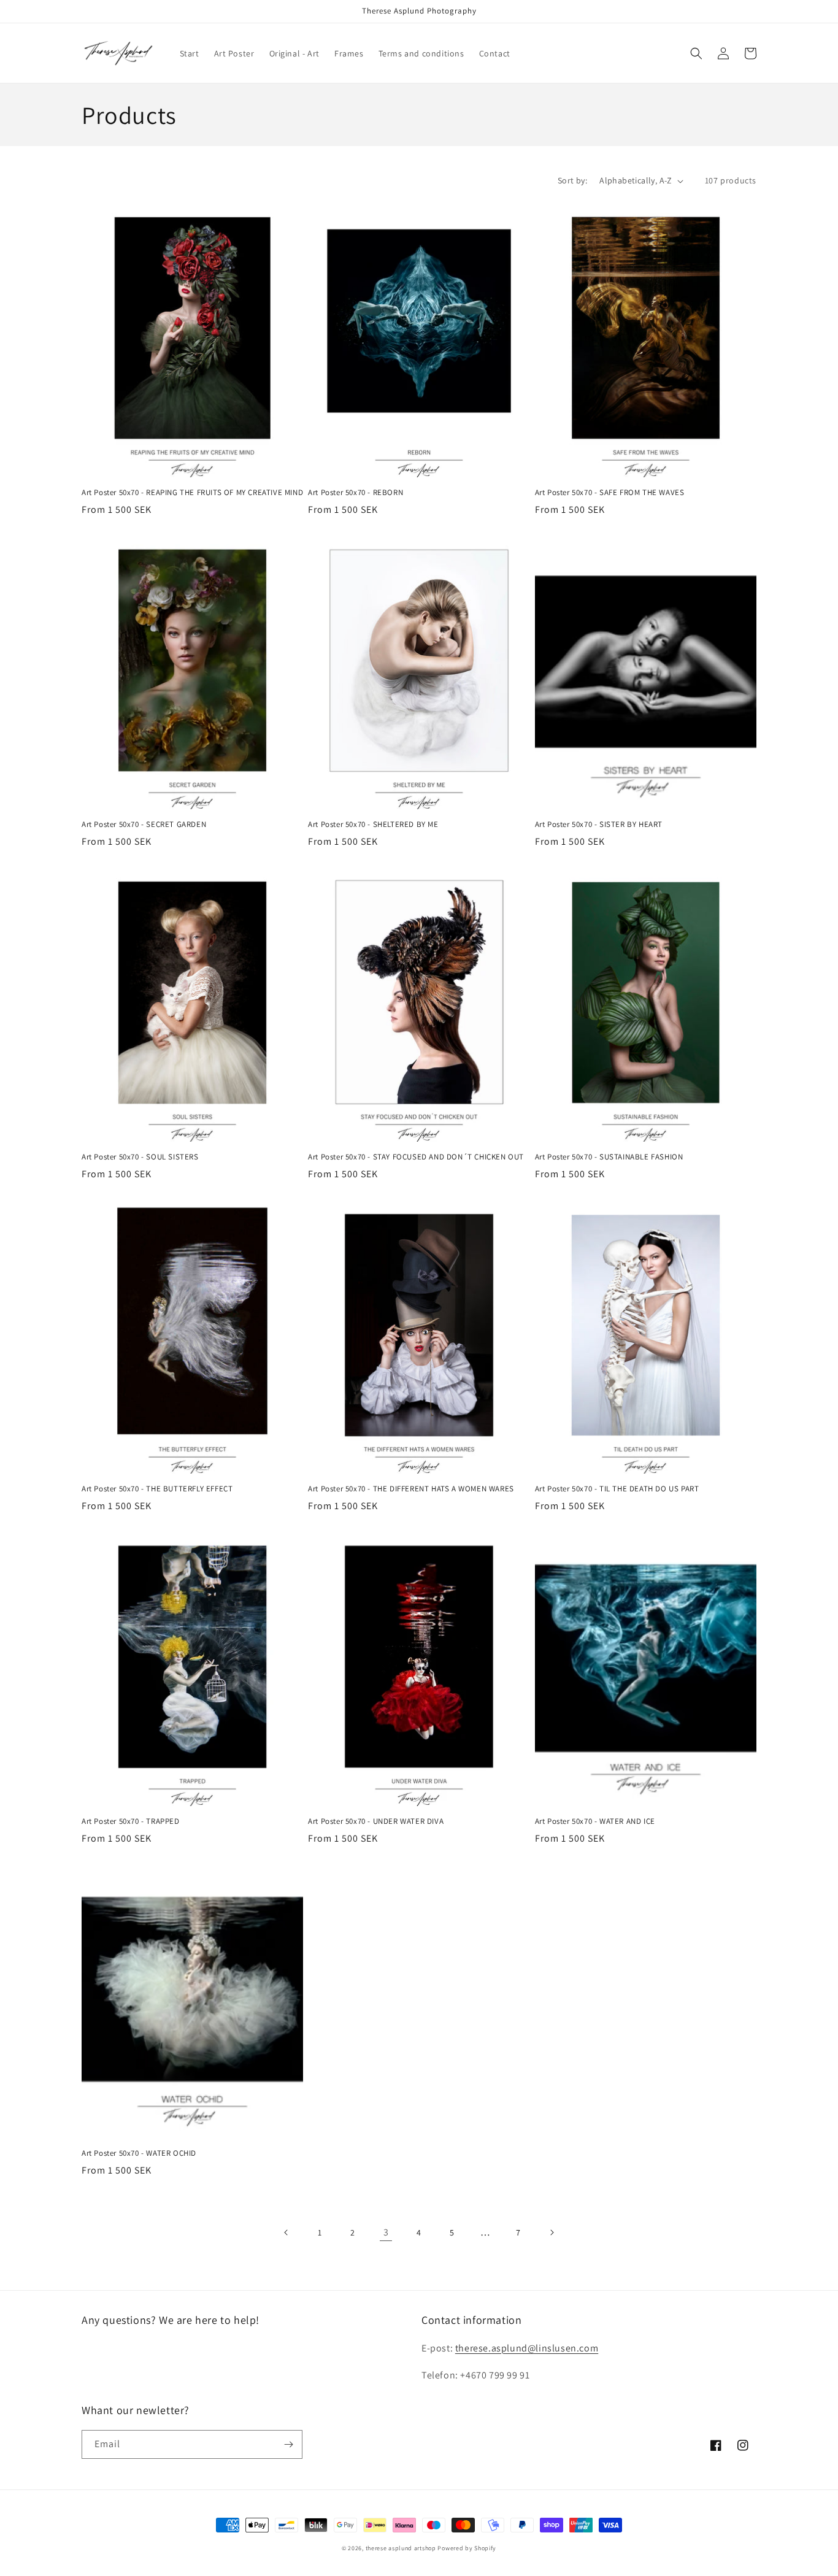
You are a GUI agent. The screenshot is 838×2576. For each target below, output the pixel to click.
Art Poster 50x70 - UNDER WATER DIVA (376, 1821)
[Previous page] (286, 2232)
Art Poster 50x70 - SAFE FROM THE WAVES (610, 493)
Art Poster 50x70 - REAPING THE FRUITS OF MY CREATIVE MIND (192, 493)
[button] (696, 53)
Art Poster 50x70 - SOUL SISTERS (140, 1157)
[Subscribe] (288, 2444)
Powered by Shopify (467, 2548)
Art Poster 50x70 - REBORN (356, 493)
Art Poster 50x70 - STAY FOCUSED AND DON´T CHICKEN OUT (416, 1157)
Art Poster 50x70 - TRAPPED (131, 1821)
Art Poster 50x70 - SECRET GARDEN (144, 825)
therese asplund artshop (401, 2548)
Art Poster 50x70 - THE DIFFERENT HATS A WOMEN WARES (411, 1489)
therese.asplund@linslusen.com (527, 2348)
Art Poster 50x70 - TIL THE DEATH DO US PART (617, 1489)
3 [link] (386, 2232)
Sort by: (572, 180)
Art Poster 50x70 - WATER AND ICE (595, 1821)
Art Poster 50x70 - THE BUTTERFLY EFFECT (157, 1489)
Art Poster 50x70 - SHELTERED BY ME (373, 825)
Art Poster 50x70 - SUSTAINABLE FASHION (609, 1157)
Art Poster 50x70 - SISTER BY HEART (599, 825)
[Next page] (552, 2232)
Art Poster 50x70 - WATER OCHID (139, 2153)
